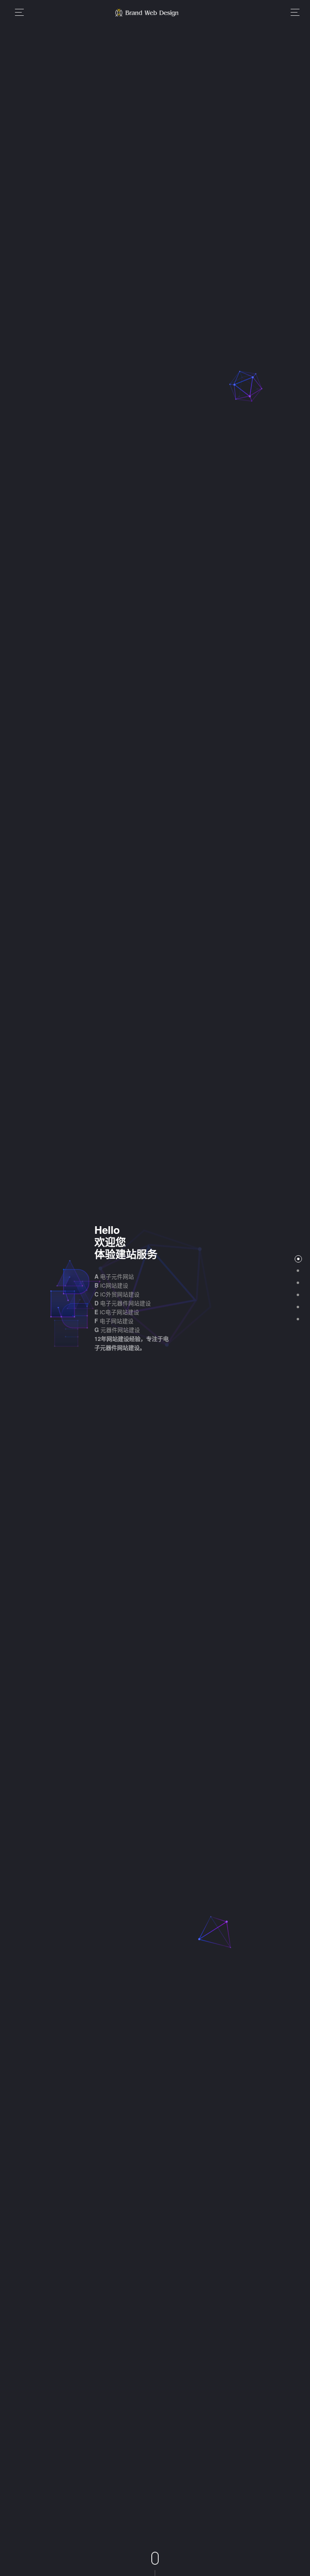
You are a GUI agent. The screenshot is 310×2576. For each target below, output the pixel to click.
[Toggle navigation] (293, 12)
